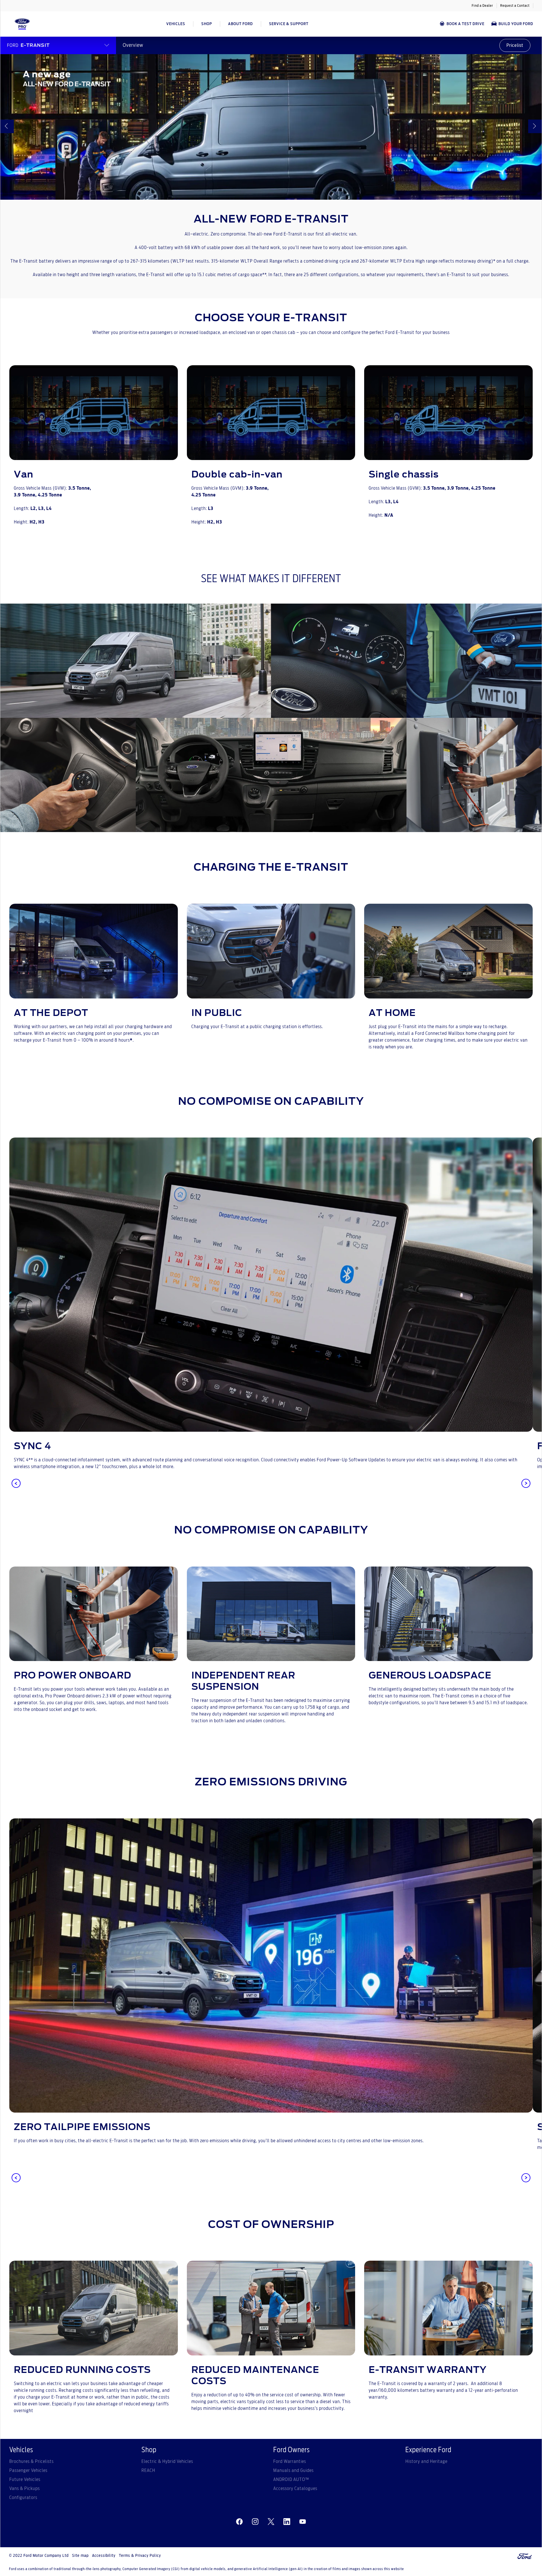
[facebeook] (239, 2522)
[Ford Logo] (22, 24)
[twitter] (271, 2522)
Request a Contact (515, 6)
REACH (148, 2471)
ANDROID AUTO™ (291, 2480)
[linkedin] (287, 2522)
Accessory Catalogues (295, 2489)
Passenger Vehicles (28, 2471)
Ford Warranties (290, 2461)
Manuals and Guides (293, 2471)
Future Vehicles (25, 2480)
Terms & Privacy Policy (140, 2556)
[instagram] (255, 2522)
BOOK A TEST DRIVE (465, 24)
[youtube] (303, 2522)
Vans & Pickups (25, 2489)
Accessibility (104, 2556)
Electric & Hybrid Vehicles (167, 2461)
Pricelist (515, 45)
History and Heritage (426, 2461)
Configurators (23, 2498)
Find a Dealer (482, 6)
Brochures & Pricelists (31, 2461)
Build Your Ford (516, 24)
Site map (80, 2556)
